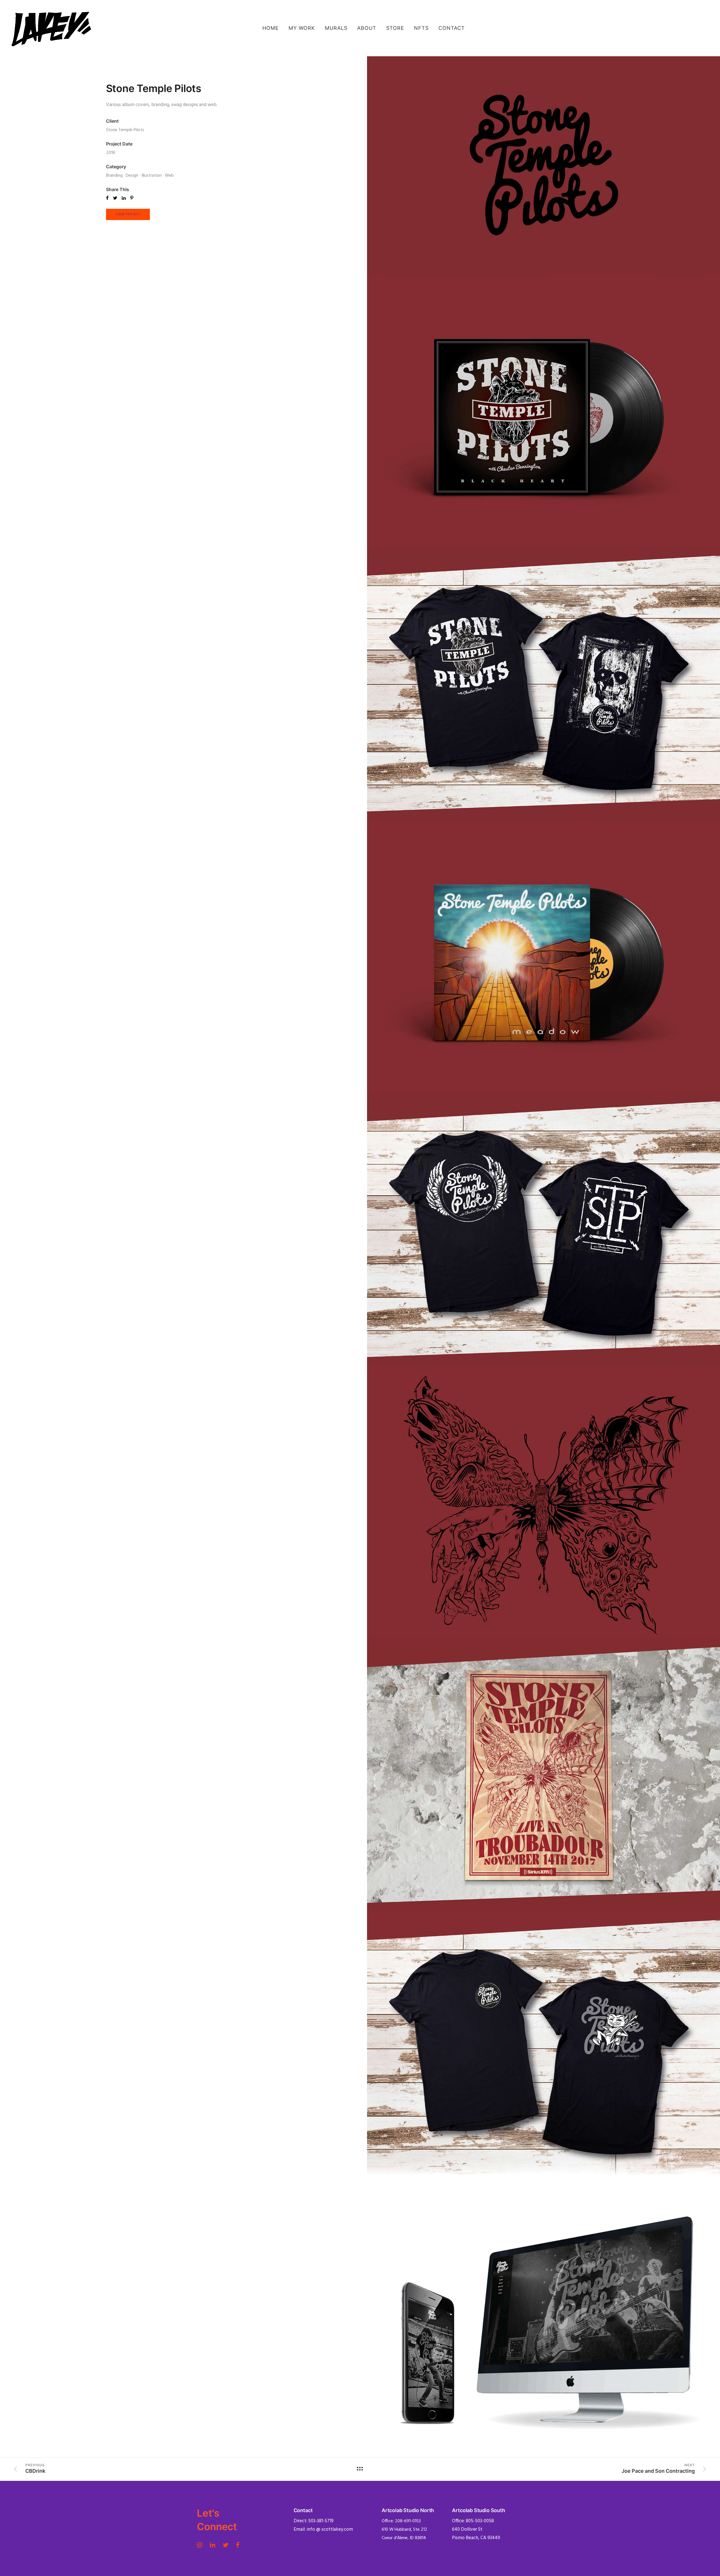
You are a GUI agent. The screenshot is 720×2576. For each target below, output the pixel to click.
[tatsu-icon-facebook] (238, 2545)
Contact (452, 28)
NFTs (421, 28)
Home (271, 28)
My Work (302, 28)
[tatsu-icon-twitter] (227, 2545)
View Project (128, 214)
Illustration (152, 176)
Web (169, 176)
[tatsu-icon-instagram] (201, 2545)
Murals (336, 28)
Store (395, 28)
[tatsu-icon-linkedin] (214, 2545)
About (367, 28)
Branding (114, 176)
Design (132, 176)
